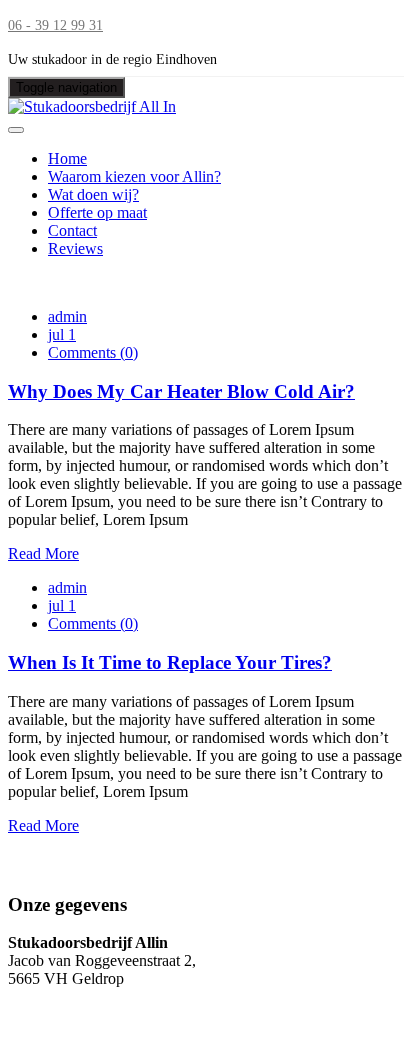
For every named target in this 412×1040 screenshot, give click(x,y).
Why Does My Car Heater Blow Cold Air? (181, 391)
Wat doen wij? (93, 194)
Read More (43, 553)
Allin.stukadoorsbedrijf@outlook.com (127, 1014)
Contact (72, 230)
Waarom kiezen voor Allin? (134, 176)
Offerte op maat (97, 212)
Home (67, 158)
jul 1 (62, 334)
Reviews (75, 248)
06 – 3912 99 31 (60, 996)
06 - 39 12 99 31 (55, 25)
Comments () (93, 352)
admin (67, 316)
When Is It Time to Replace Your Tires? (170, 662)
